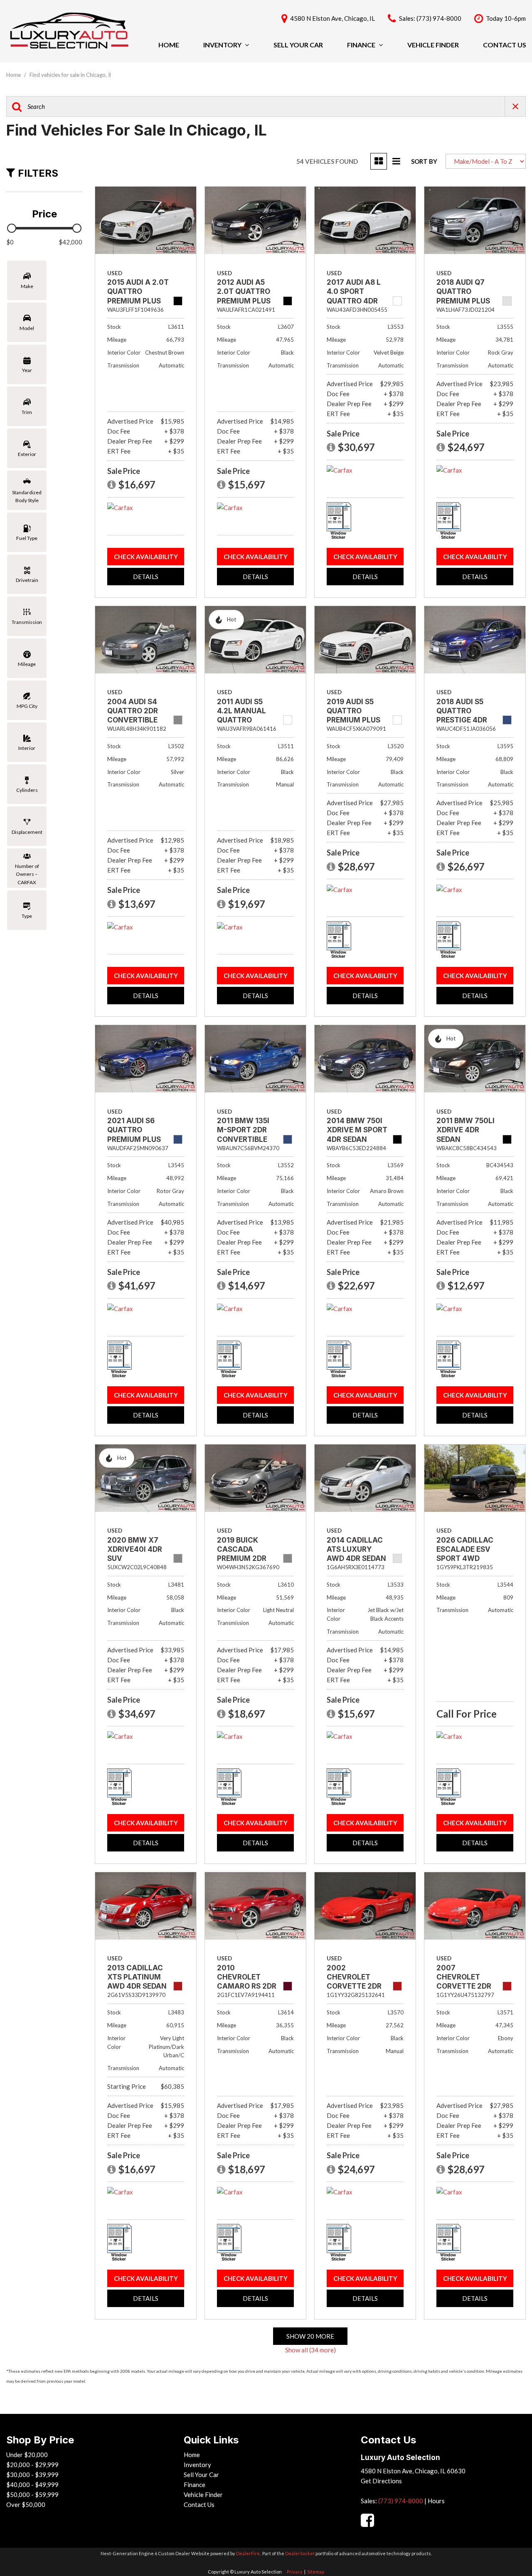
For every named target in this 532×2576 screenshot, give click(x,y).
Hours (436, 2501)
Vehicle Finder (433, 45)
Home (169, 45)
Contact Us (505, 45)
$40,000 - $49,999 (32, 2485)
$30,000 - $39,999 (32, 2475)
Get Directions (381, 2481)
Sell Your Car (298, 45)
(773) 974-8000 (401, 2501)
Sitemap (316, 2572)
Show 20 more (310, 2336)
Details (146, 577)
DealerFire (248, 2553)
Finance (361, 45)
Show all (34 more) (310, 2350)
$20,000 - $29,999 (32, 2465)
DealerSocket (300, 2553)
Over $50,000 (26, 2505)
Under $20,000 (27, 2455)
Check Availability (146, 557)
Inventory (222, 45)
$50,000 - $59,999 (32, 2495)
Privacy (295, 2572)
